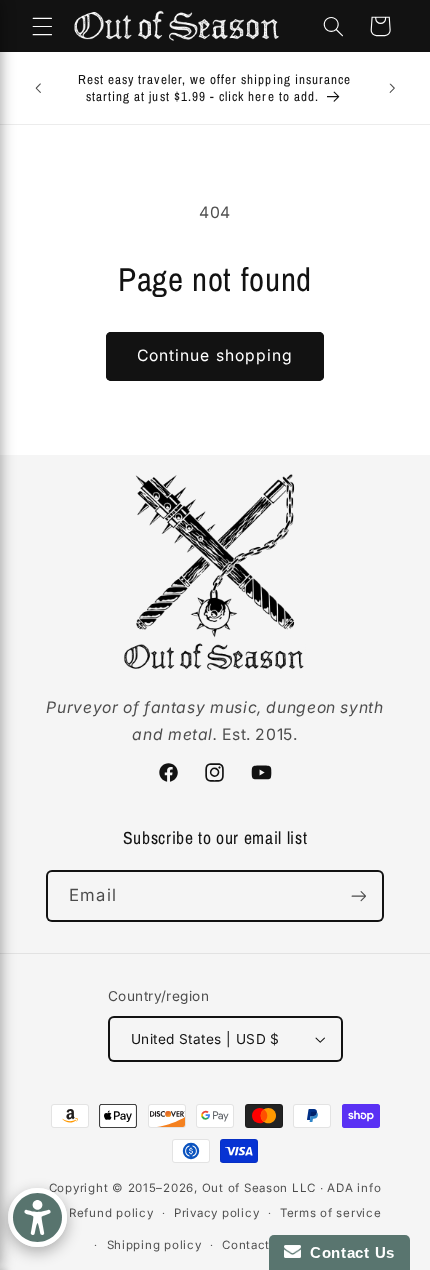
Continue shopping (215, 355)
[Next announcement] (392, 88)
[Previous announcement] (38, 88)
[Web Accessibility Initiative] (37, 1217)
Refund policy (111, 1213)
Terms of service (331, 1213)
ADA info (354, 1188)
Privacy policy (216, 1213)
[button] (42, 26)
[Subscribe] (358, 895)
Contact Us (348, 1252)
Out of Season (245, 1188)
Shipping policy (154, 1245)
